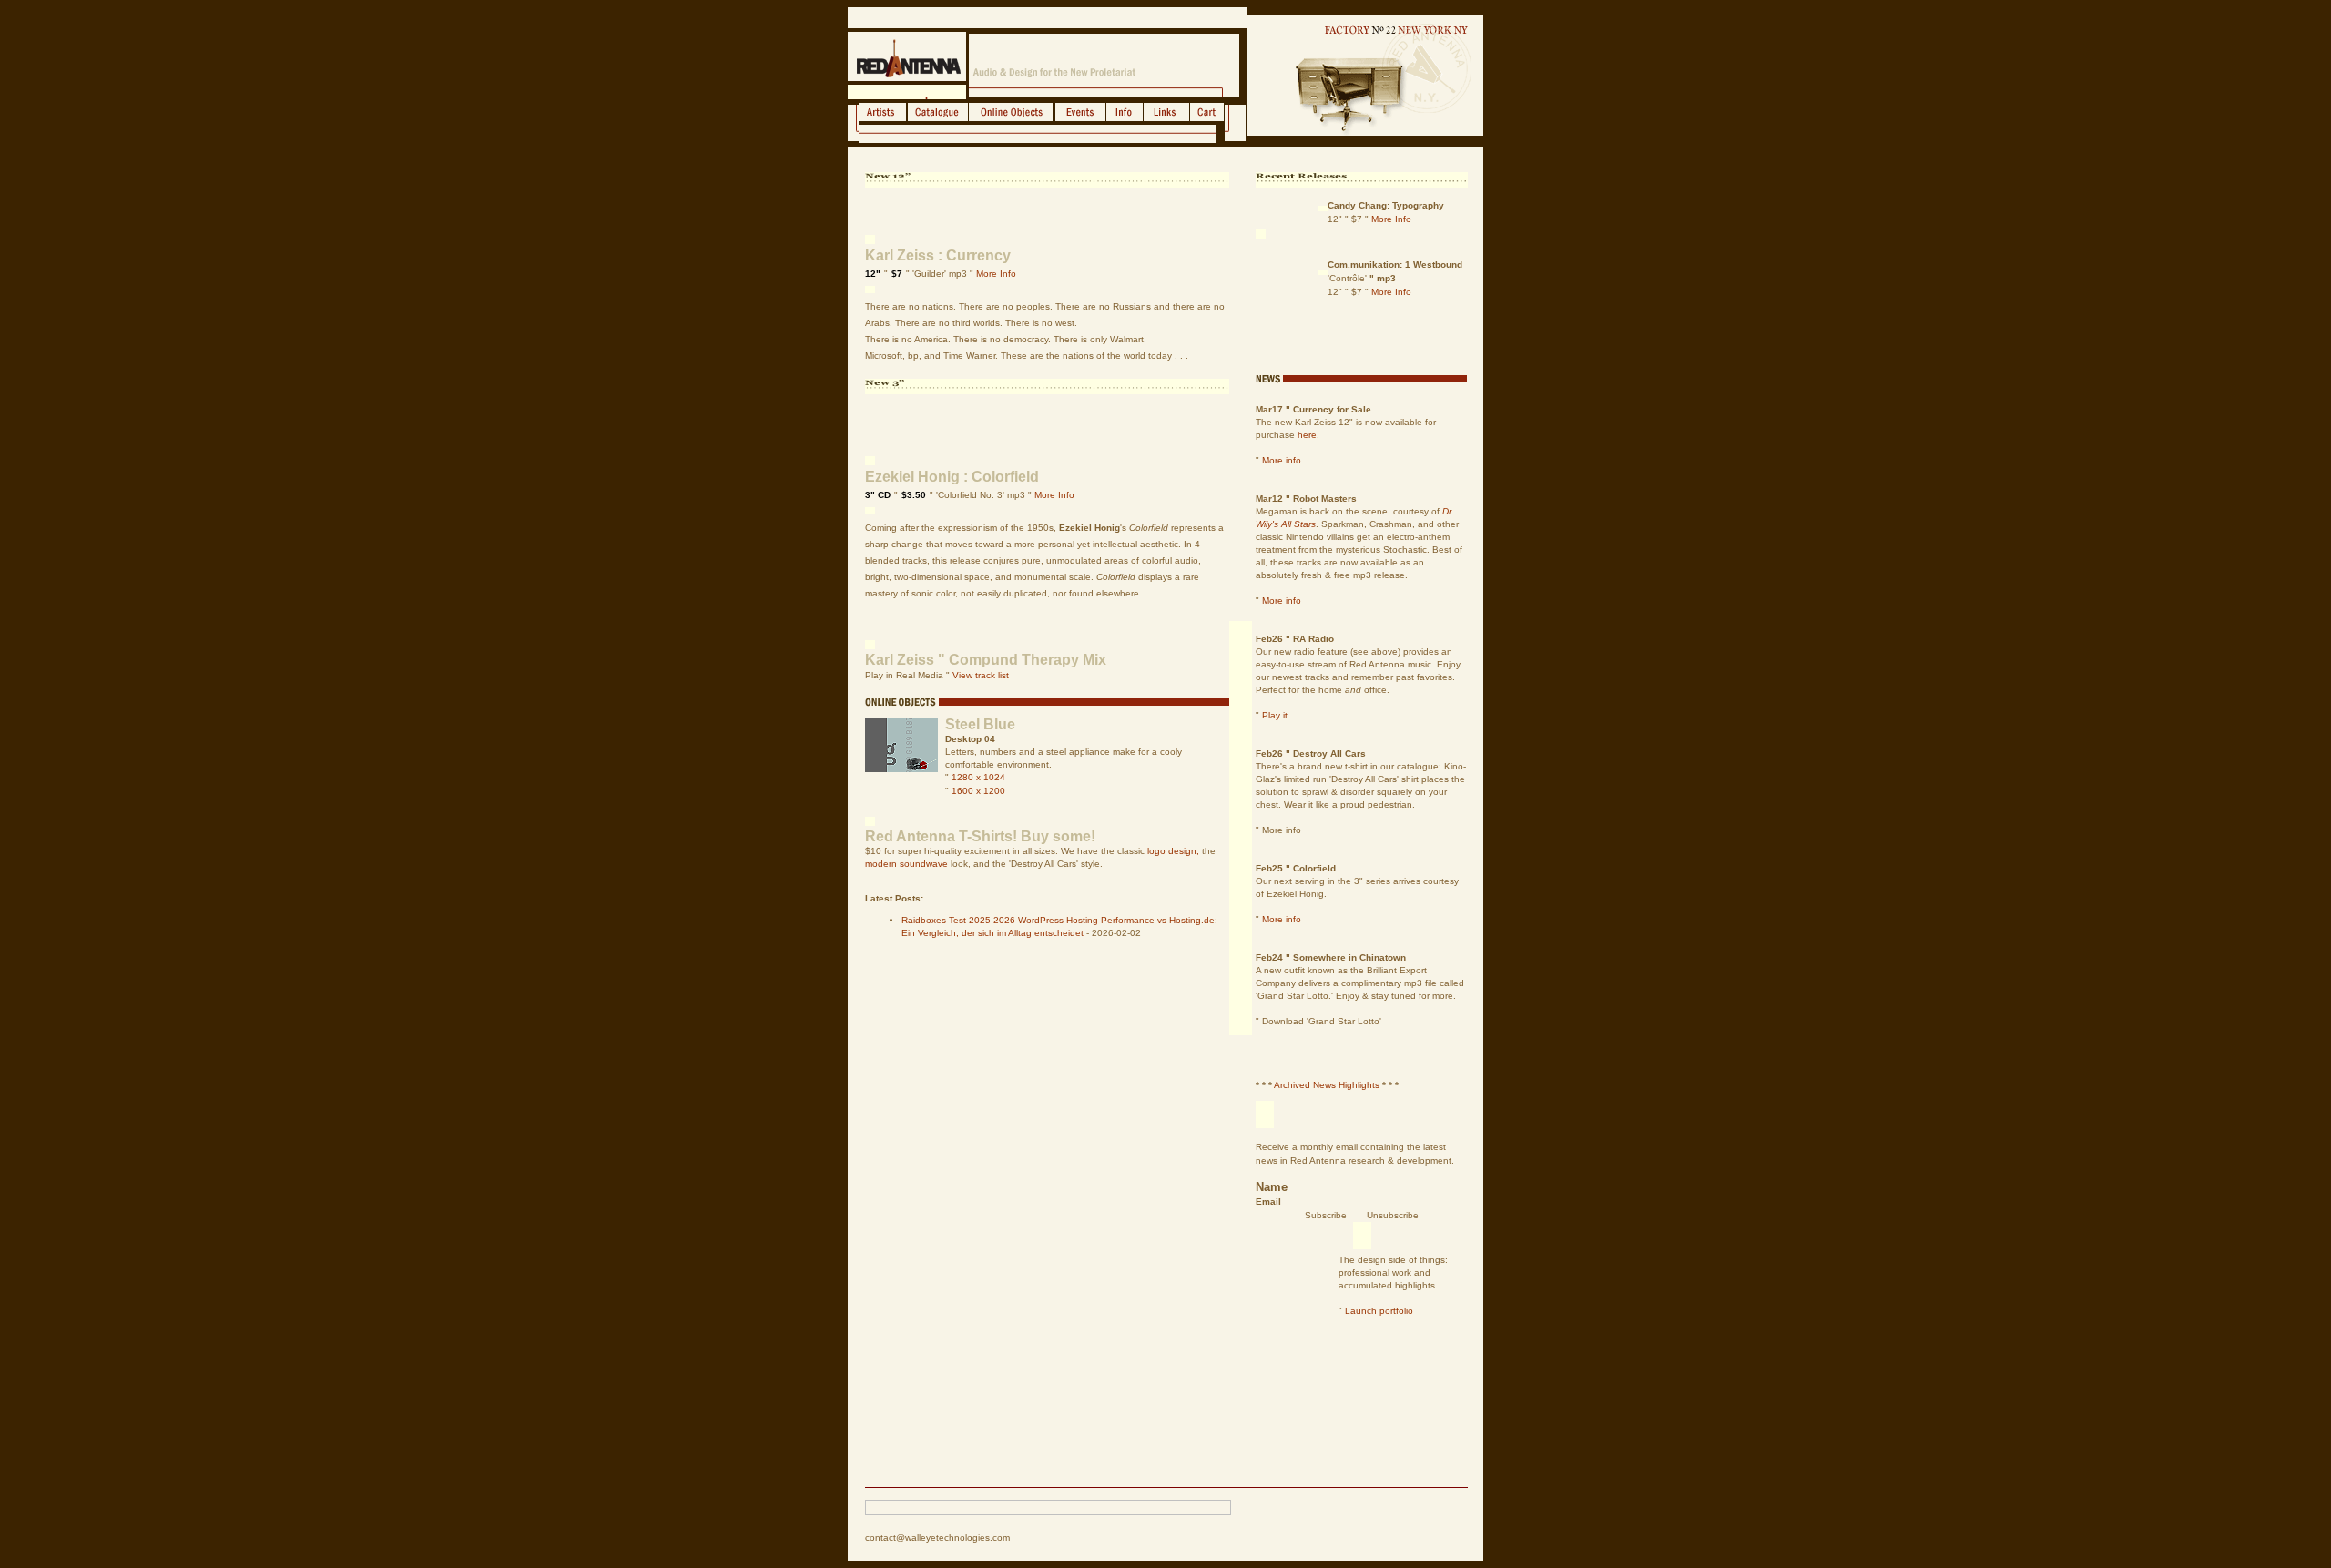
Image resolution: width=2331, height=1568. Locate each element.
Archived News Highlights (1327, 1085)
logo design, (1173, 851)
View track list (981, 675)
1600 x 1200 (978, 791)
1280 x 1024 (978, 777)
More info (1282, 460)
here (1307, 435)
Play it (1275, 715)
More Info (996, 274)
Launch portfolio (1379, 1311)
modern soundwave (906, 864)
